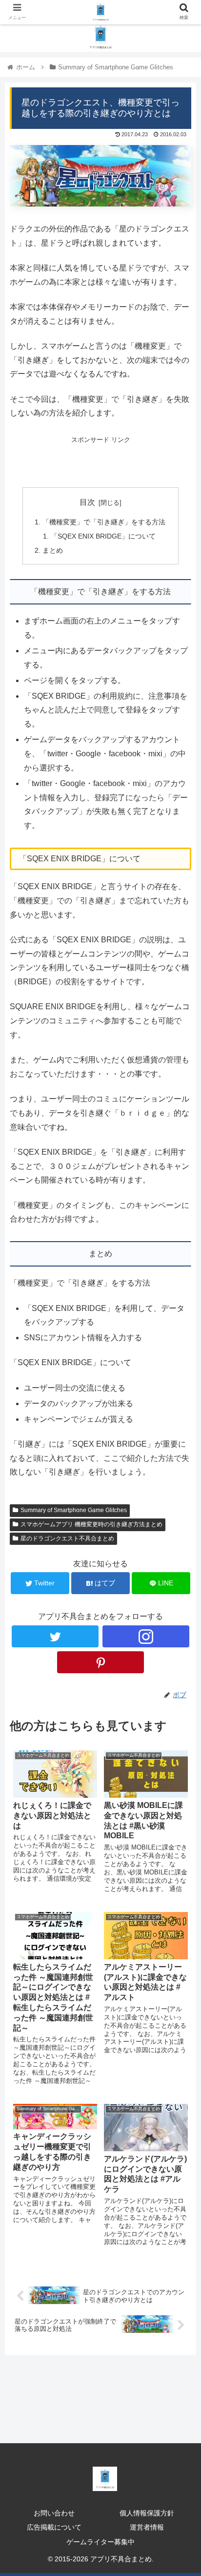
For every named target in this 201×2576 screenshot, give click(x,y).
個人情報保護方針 (147, 2513)
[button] (181, 1485)
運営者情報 (147, 2527)
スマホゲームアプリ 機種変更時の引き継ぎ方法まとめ (91, 1524)
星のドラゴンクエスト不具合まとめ (67, 1538)
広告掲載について (54, 2527)
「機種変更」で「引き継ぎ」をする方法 (104, 522)
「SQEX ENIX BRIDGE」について (103, 536)
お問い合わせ (54, 2513)
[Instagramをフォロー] (146, 1636)
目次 (87, 502)
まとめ (53, 550)
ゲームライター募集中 (100, 2542)
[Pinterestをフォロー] (101, 1662)
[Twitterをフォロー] (55, 1636)
